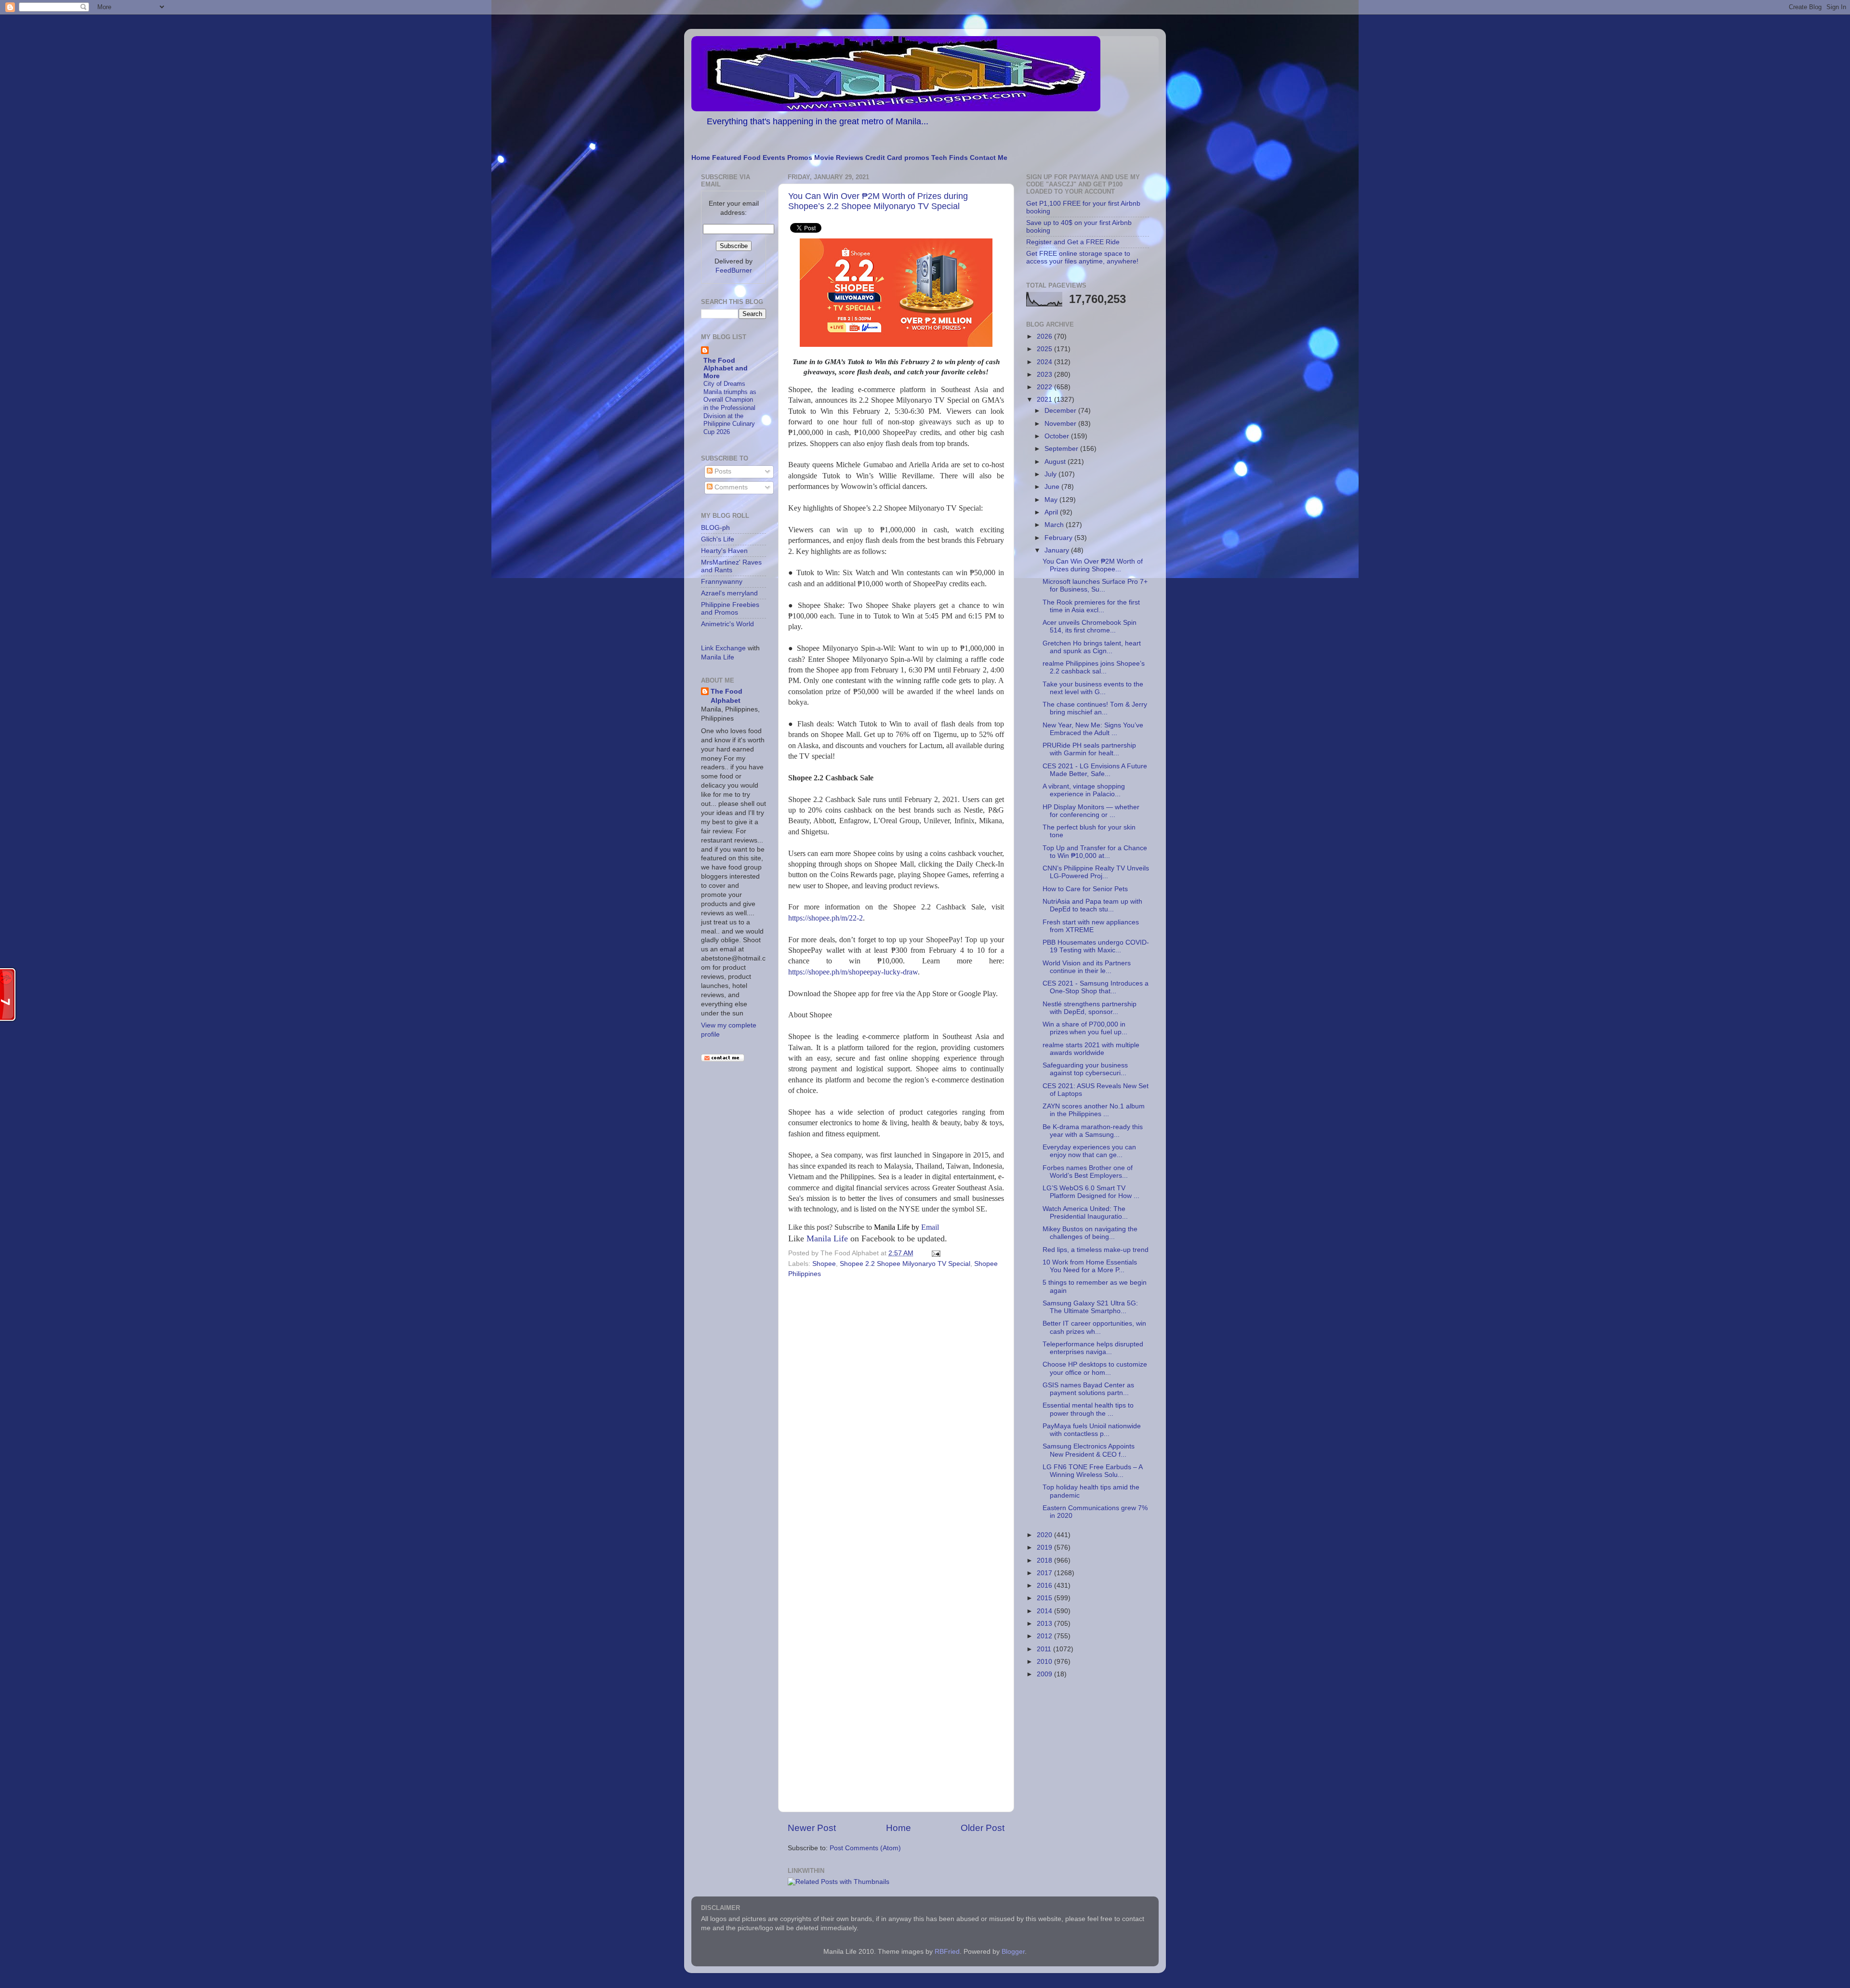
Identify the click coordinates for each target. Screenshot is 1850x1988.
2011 (1045, 1649)
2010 (1045, 1662)
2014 (1045, 1611)
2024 (1045, 362)
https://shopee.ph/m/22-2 (826, 918)
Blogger (1013, 1952)
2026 (1045, 336)
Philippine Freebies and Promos (730, 609)
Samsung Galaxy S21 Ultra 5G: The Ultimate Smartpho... (1090, 1307)
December (1061, 411)
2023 (1045, 375)
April (1052, 512)
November (1061, 424)
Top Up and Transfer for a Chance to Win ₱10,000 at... (1095, 852)
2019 (1045, 1547)
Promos (800, 158)
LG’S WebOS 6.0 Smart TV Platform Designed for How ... (1091, 1192)
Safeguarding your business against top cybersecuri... (1085, 1069)
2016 (1045, 1586)
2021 (1045, 400)
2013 (1045, 1624)
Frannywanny (722, 582)
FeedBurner (734, 270)
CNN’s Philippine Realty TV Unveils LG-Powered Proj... (1096, 872)
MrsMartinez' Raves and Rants (731, 566)
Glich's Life (718, 539)
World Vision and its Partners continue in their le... (1087, 967)
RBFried (947, 1952)
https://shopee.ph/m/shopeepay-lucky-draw (853, 972)
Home (701, 158)
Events (774, 158)
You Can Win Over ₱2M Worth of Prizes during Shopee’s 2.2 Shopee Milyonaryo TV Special (878, 201)
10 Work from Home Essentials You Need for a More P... (1090, 1266)
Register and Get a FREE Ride (1073, 242)
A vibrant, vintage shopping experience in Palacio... (1084, 790)
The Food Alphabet (727, 696)
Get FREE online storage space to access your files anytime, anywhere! (1082, 257)
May (1052, 500)
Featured (727, 158)
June (1053, 487)
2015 (1045, 1598)
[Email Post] (934, 1253)
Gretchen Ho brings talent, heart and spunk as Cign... (1092, 647)
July (1051, 474)
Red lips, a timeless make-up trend (1096, 1250)
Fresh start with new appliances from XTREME (1091, 926)
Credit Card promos (897, 158)
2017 (1045, 1573)
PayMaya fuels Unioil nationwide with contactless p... (1092, 1430)
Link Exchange (723, 648)
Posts (722, 471)
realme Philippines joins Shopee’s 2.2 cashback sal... (1094, 667)
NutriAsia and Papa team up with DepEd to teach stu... (1092, 905)
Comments (730, 487)
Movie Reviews (839, 158)
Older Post (983, 1828)
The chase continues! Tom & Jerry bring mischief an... (1095, 708)
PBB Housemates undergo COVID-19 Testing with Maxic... (1096, 946)
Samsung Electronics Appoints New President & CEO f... (1089, 1450)
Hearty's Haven (724, 551)
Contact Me (989, 158)
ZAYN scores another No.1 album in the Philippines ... (1094, 1110)
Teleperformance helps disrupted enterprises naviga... (1093, 1348)
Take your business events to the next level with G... (1093, 688)
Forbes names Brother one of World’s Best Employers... (1088, 1172)
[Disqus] (896, 1414)
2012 (1045, 1636)
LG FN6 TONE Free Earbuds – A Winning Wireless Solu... (1092, 1471)
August (1056, 462)
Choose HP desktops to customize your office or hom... (1095, 1368)
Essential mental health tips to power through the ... (1088, 1409)
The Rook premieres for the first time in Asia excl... (1091, 606)
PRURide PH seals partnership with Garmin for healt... (1089, 749)
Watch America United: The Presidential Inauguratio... (1085, 1213)
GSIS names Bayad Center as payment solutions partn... (1088, 1389)
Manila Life (827, 1238)
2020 (1045, 1535)
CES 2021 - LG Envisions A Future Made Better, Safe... (1095, 770)
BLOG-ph (715, 528)
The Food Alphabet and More (726, 368)
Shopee (824, 1264)
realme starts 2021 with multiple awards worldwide (1091, 1049)
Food (752, 158)
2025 (1045, 349)
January (1058, 550)
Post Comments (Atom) (865, 1848)
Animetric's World (727, 624)
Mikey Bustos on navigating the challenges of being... (1090, 1233)
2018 (1045, 1560)
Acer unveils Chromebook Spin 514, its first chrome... (1090, 626)
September (1062, 449)
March (1055, 525)
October (1058, 436)
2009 (1045, 1674)
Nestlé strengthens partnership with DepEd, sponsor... (1090, 1008)
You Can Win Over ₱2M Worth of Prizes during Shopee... (1093, 565)
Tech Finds (950, 158)
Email (906, 1227)
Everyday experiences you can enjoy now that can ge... (1089, 1151)
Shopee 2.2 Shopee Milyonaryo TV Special (905, 1264)
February (1059, 538)
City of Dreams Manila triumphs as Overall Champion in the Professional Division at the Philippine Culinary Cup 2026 (730, 408)
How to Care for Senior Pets (1085, 889)
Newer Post (812, 1828)
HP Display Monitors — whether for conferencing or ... (1091, 811)
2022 (1045, 387)
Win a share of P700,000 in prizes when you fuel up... (1085, 1028)
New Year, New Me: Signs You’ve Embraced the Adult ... (1093, 729)
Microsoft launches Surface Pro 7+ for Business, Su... (1095, 586)
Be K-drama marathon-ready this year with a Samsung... (1093, 1131)
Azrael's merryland (729, 593)
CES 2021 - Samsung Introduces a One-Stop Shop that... (1096, 987)
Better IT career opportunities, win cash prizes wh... (1094, 1327)
